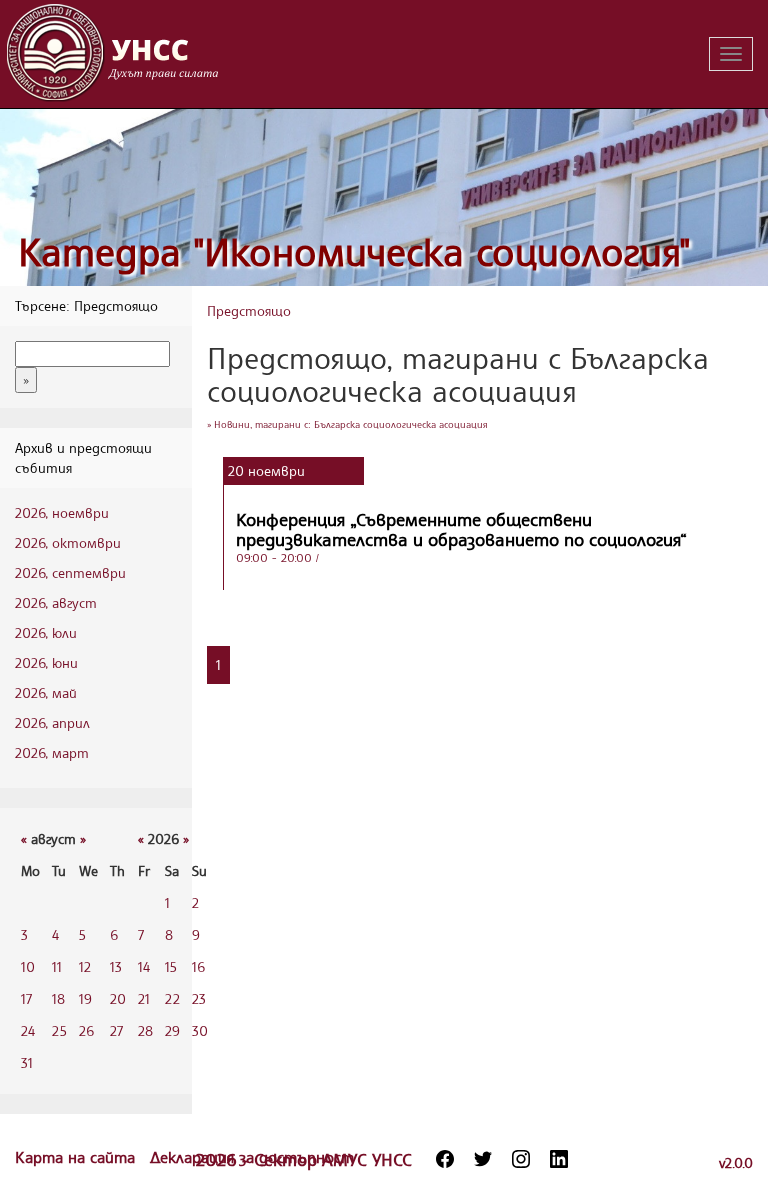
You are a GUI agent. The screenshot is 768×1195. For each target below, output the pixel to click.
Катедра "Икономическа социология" (354, 251)
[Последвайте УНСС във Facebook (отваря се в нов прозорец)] (445, 1159)
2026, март (52, 752)
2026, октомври (68, 542)
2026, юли (46, 632)
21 (144, 998)
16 (198, 966)
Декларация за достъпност (252, 1157)
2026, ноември (62, 512)
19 (85, 998)
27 (116, 1030)
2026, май (46, 692)
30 (200, 1030)
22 (172, 998)
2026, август (56, 602)
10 (28, 966)
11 (57, 966)
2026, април (52, 722)
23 (199, 998)
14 (144, 966)
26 (86, 1030)
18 (58, 998)
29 (172, 1030)
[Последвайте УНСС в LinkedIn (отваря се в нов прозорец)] (559, 1159)
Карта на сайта (77, 1157)
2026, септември (70, 572)
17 (26, 998)
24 (28, 1030)
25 (59, 1030)
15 (171, 966)
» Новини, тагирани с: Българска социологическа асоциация (347, 424)
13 (116, 966)
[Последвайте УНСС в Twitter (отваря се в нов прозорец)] (483, 1159)
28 (145, 1030)
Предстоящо (249, 310)
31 (27, 1062)
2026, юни (46, 662)
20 (118, 998)
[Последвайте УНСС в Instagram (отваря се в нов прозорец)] (521, 1159)
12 (85, 966)
